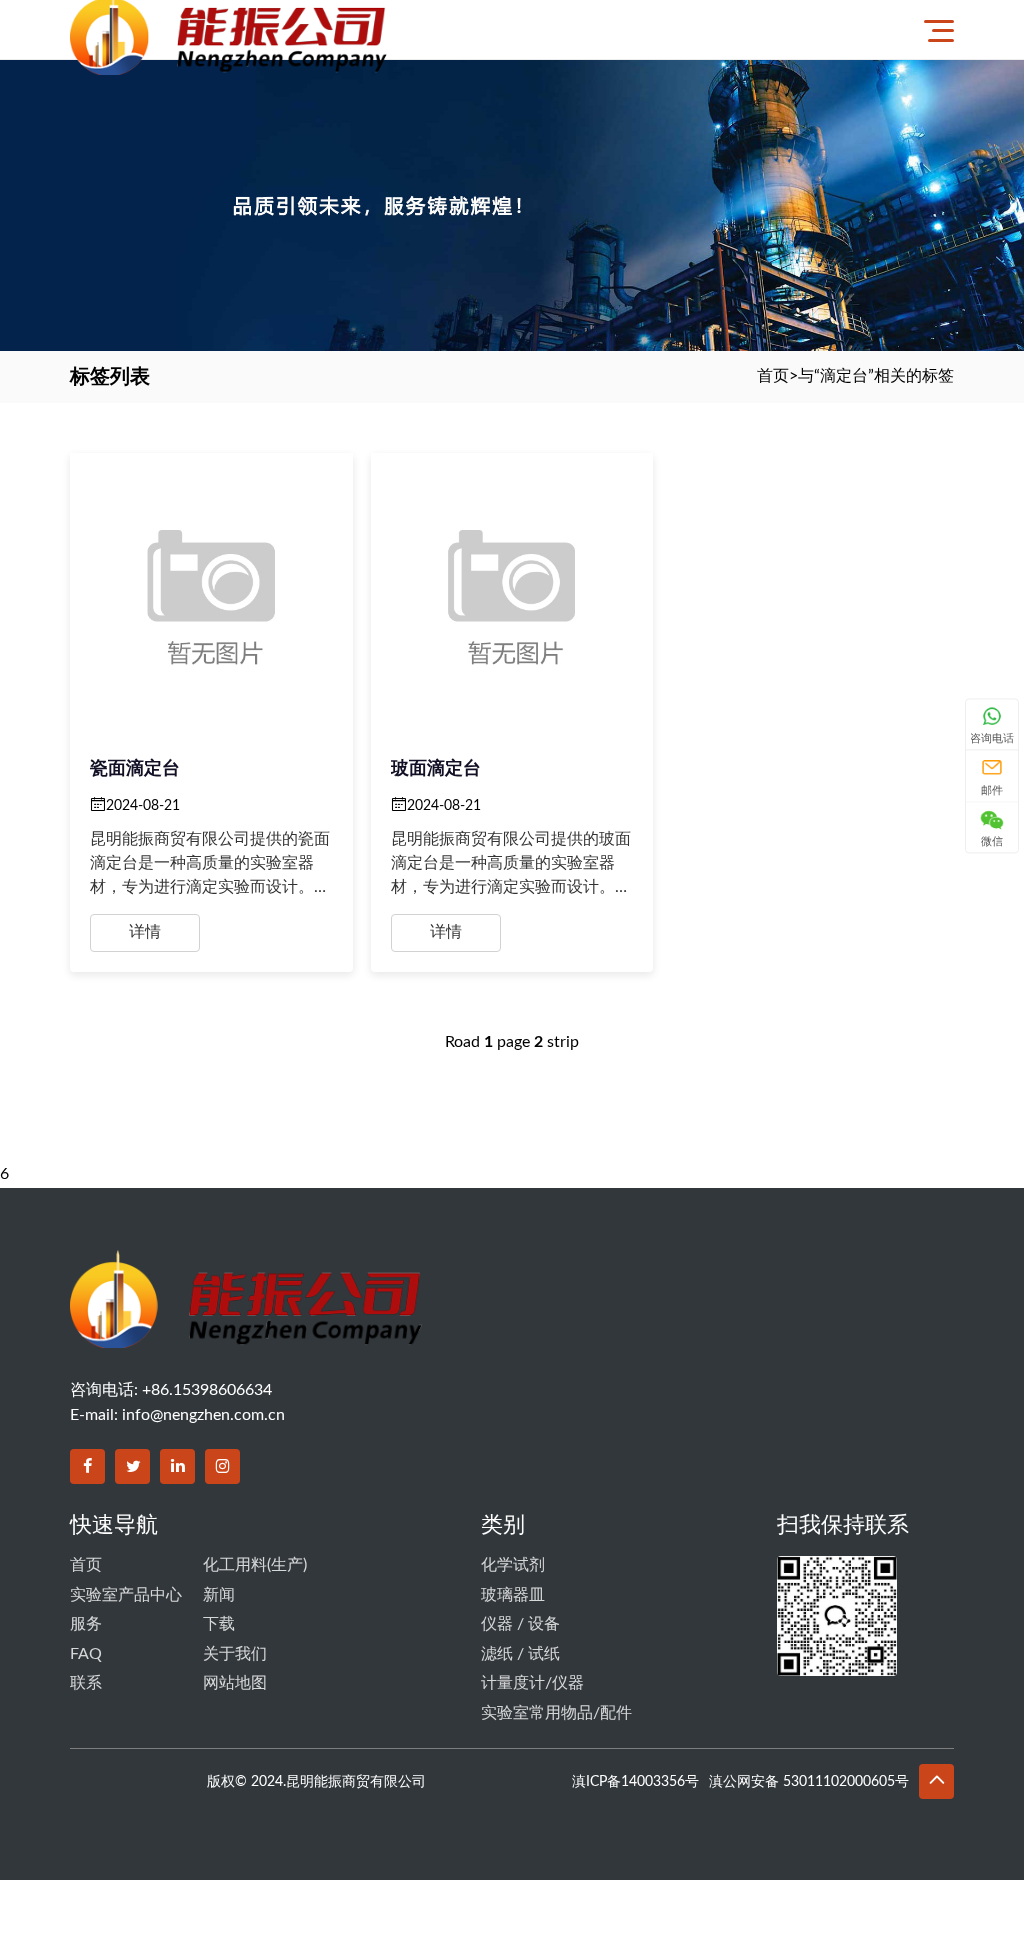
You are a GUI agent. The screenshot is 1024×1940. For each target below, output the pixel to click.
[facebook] (87, 1466)
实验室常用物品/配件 (556, 1713)
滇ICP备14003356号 (635, 1782)
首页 (773, 376)
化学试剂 (513, 1565)
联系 (86, 1683)
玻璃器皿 (513, 1595)
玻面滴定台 (436, 769)
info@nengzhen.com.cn (203, 1415)
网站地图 (235, 1683)
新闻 (219, 1595)
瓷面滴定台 (135, 769)
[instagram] (222, 1466)
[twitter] (132, 1466)
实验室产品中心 (126, 1595)
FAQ (86, 1654)
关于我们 (235, 1654)
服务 (86, 1624)
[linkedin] (177, 1466)
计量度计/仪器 (532, 1683)
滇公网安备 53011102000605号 (809, 1782)
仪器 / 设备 (520, 1624)
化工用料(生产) (255, 1565)
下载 (219, 1624)
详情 (145, 932)
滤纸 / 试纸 (520, 1654)
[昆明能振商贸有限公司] (323, 29)
